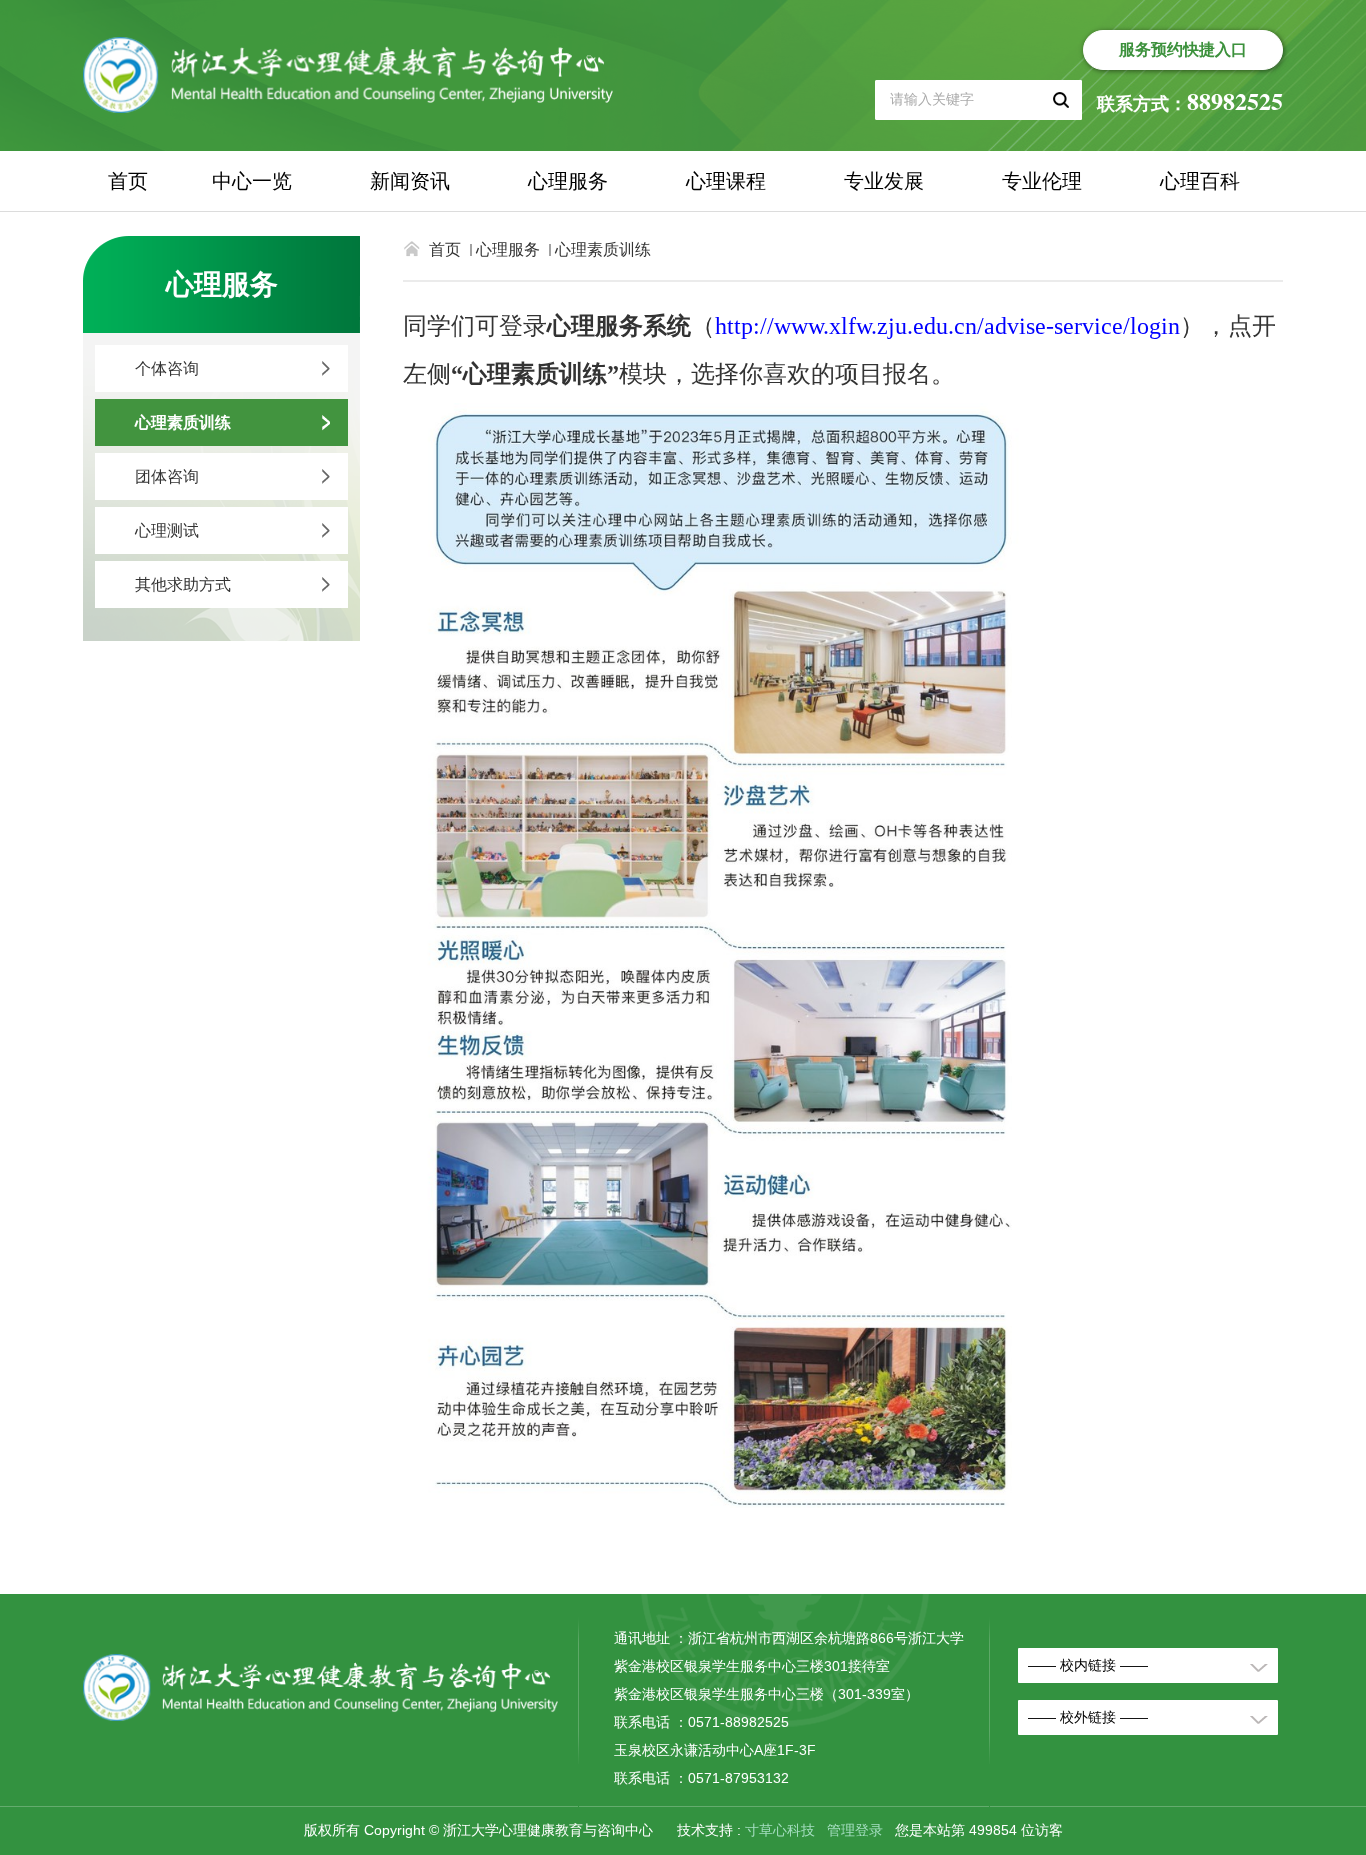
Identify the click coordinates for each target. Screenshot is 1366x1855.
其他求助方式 (183, 584)
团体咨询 (167, 476)
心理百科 (1200, 181)
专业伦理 (1042, 181)
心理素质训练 (183, 422)
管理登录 (855, 1830)
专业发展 (884, 181)
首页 (128, 181)
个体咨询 (167, 368)
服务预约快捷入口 (1183, 49)
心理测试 (167, 530)
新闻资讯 (410, 181)
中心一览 (252, 181)
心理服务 (568, 181)
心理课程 (726, 181)
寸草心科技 (780, 1830)
